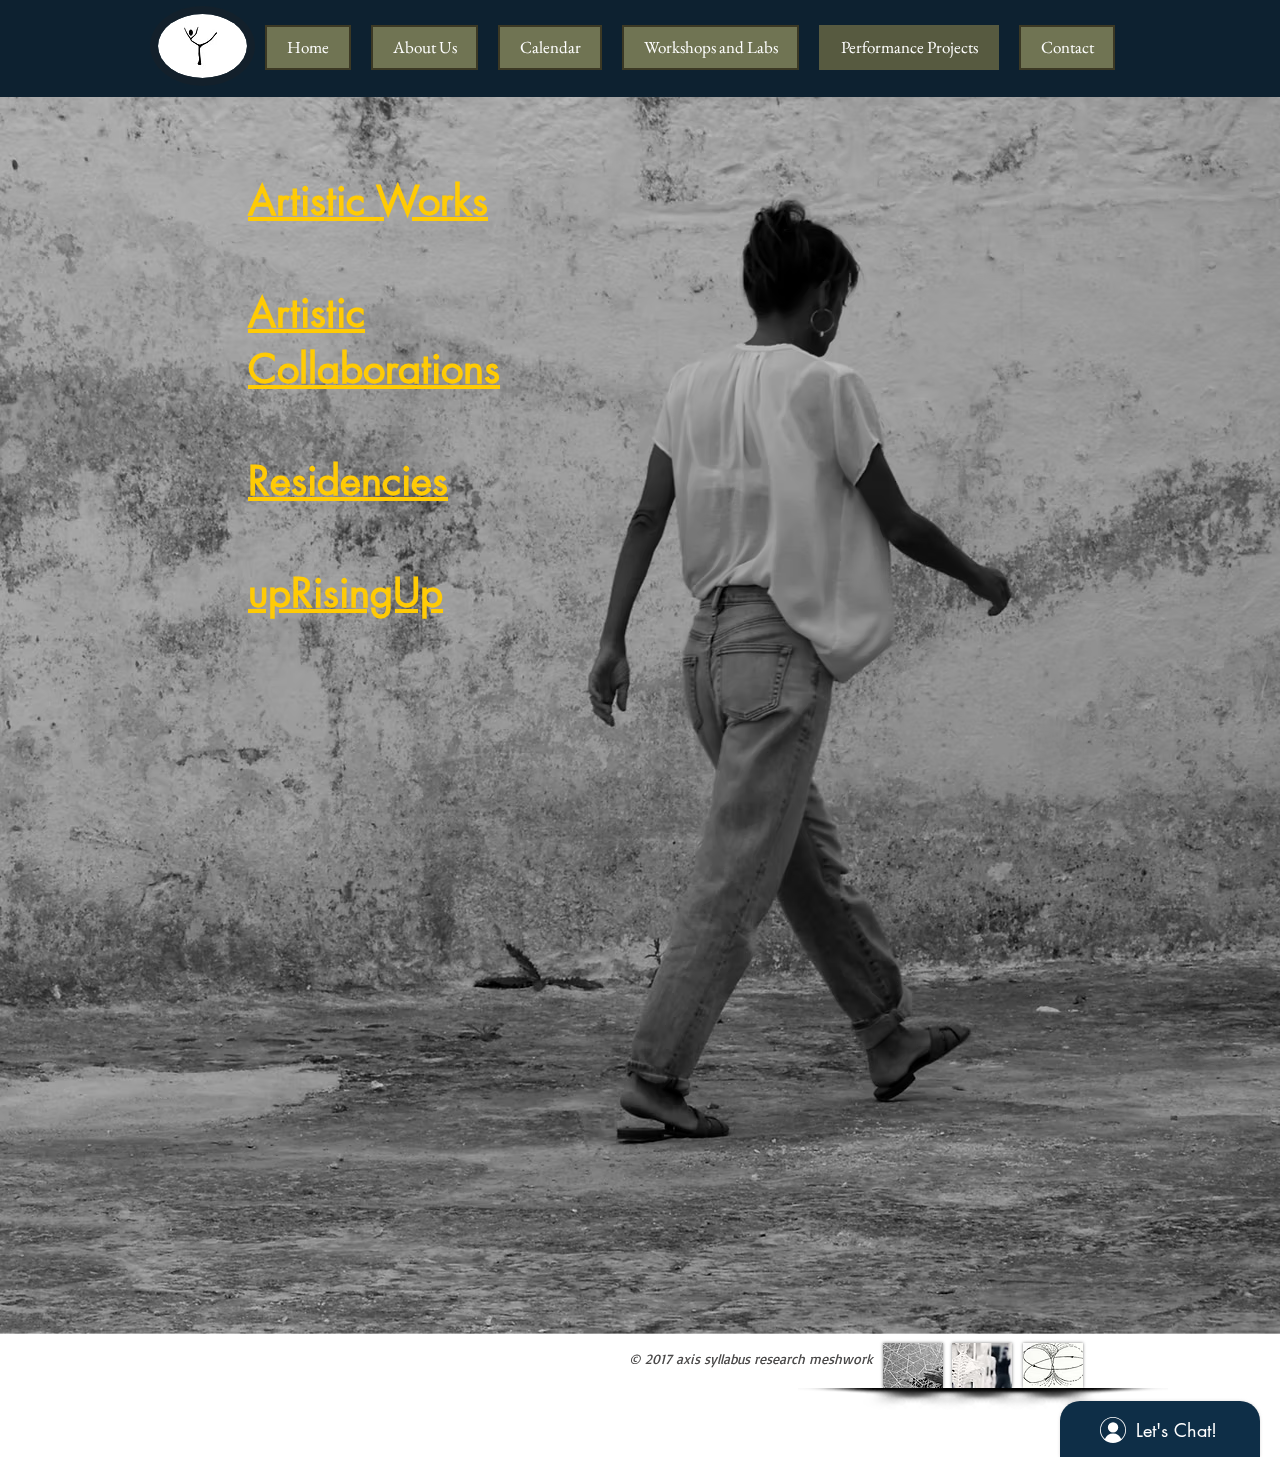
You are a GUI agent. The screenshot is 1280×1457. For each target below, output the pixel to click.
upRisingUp (345, 593)
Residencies (348, 481)
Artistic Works (368, 201)
